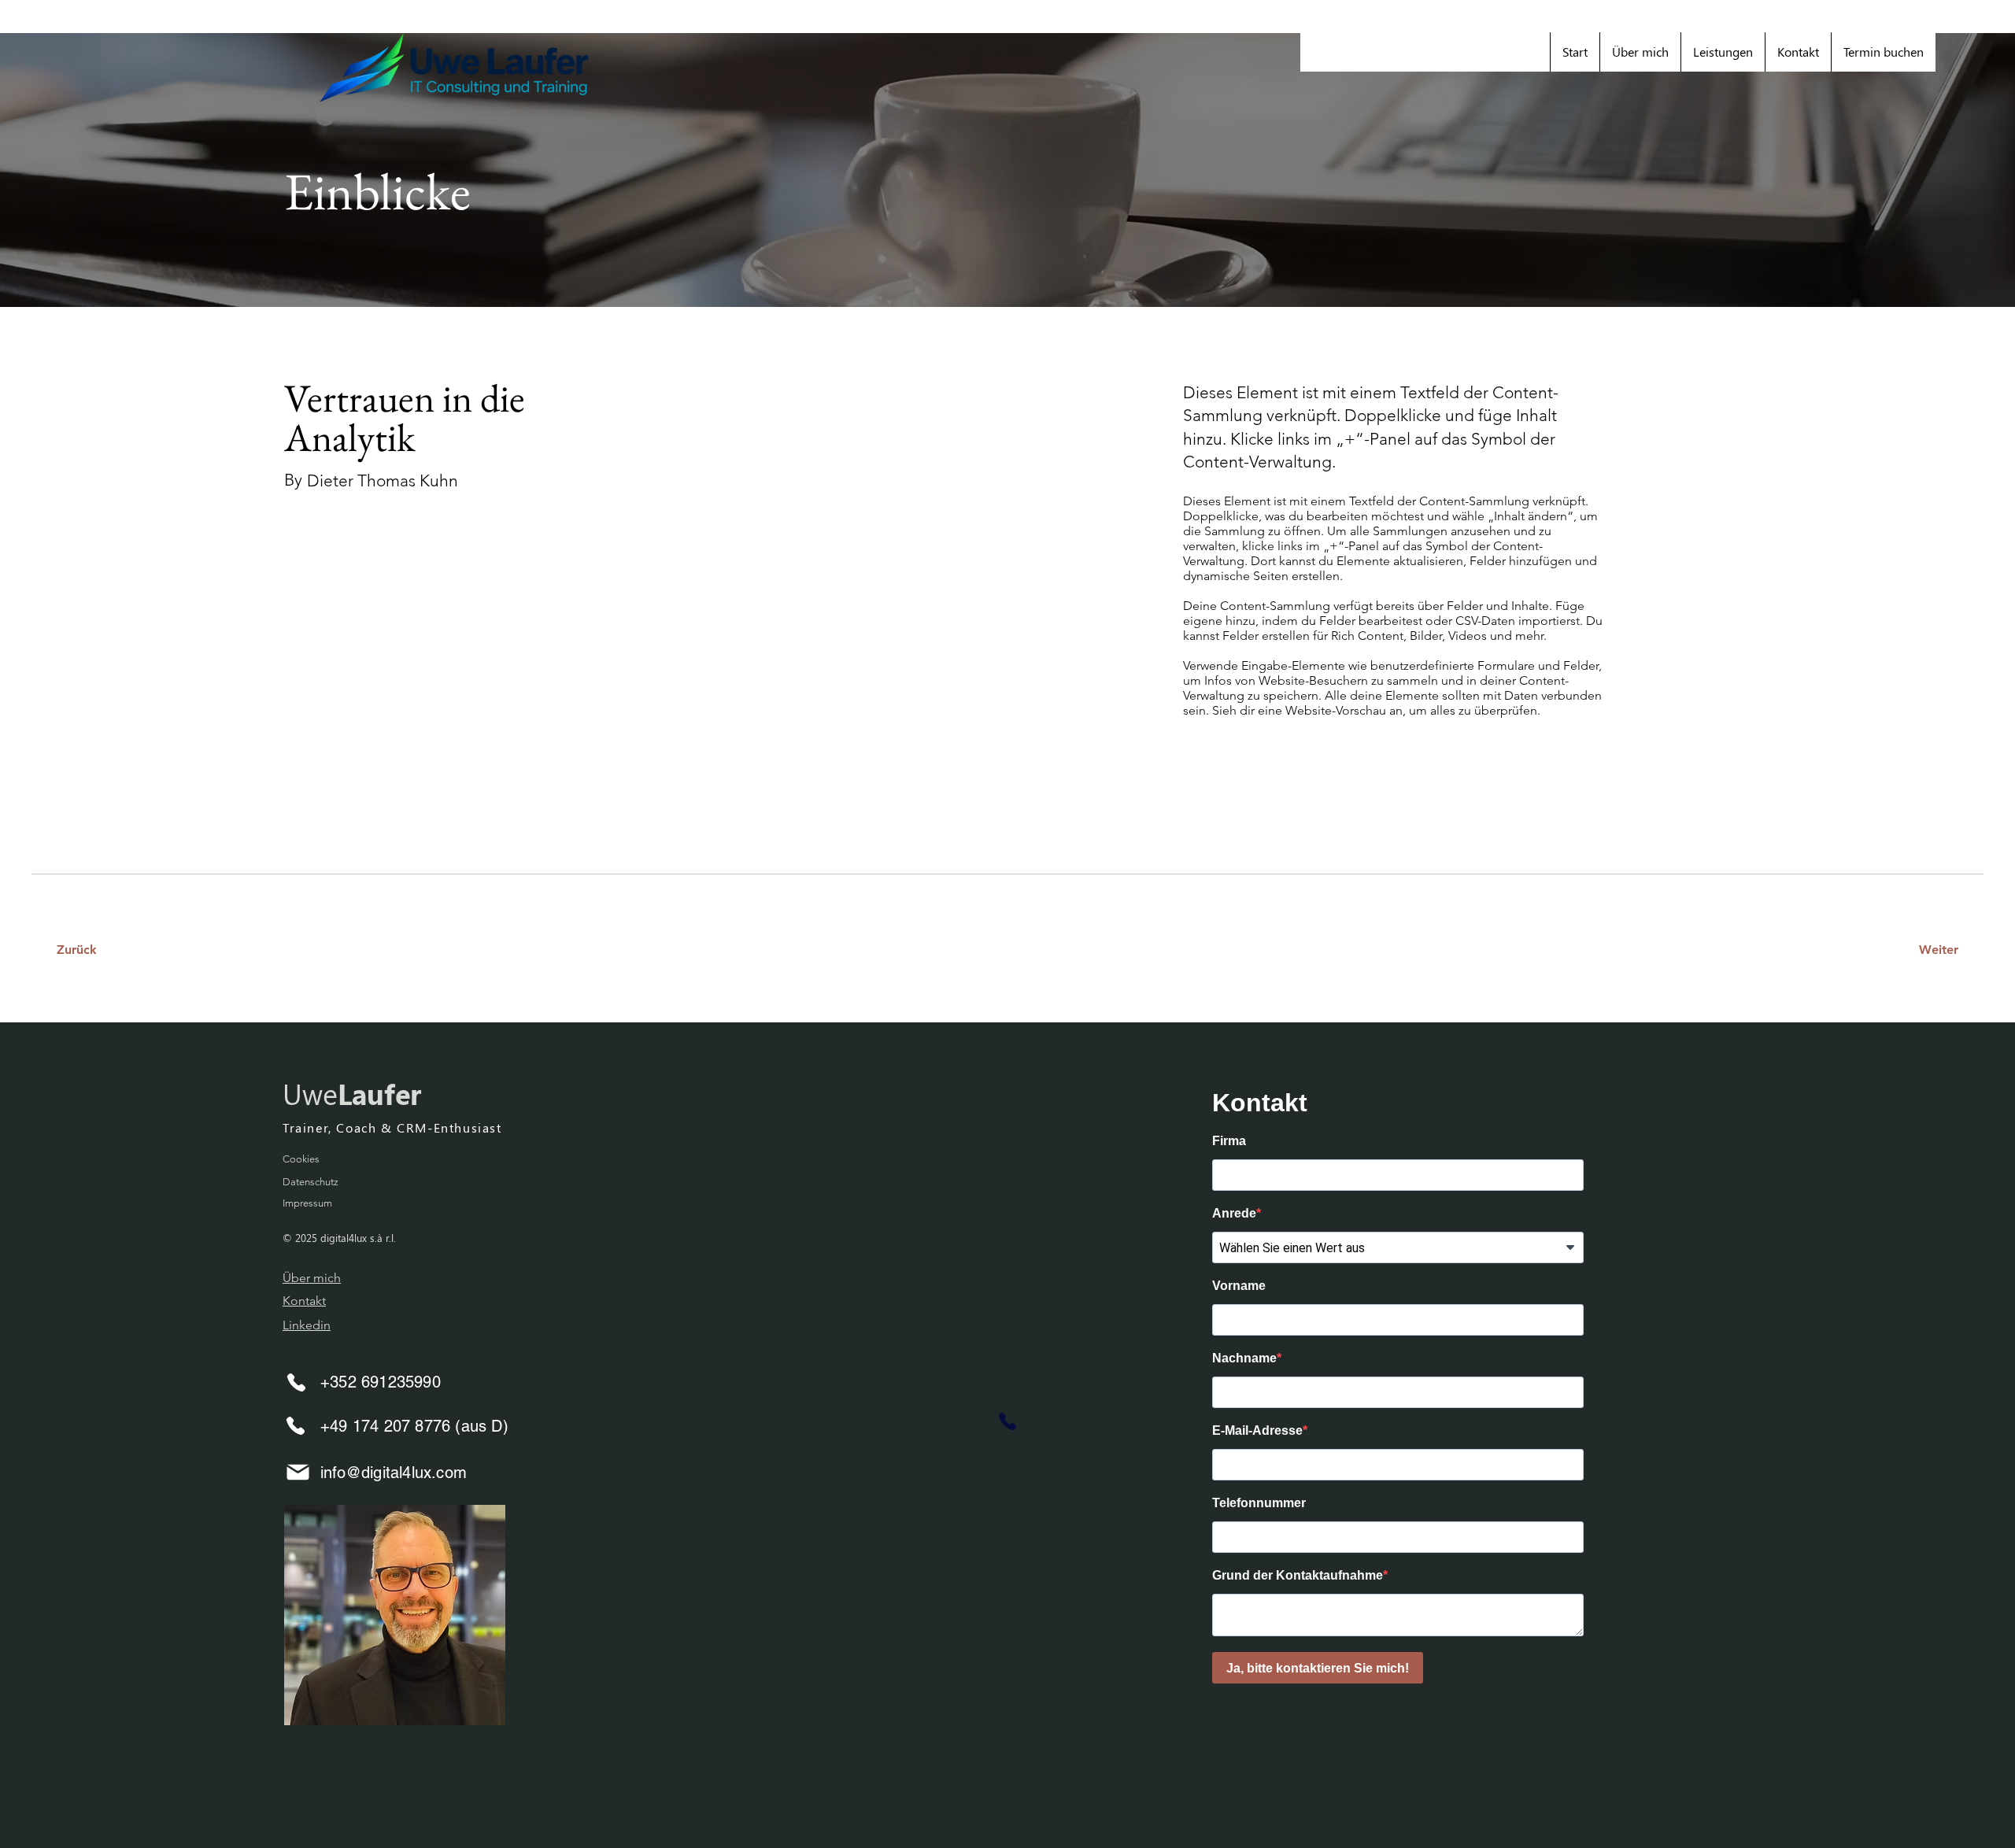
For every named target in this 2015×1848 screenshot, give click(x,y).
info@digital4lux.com (394, 1473)
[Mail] (298, 1472)
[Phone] (296, 1382)
